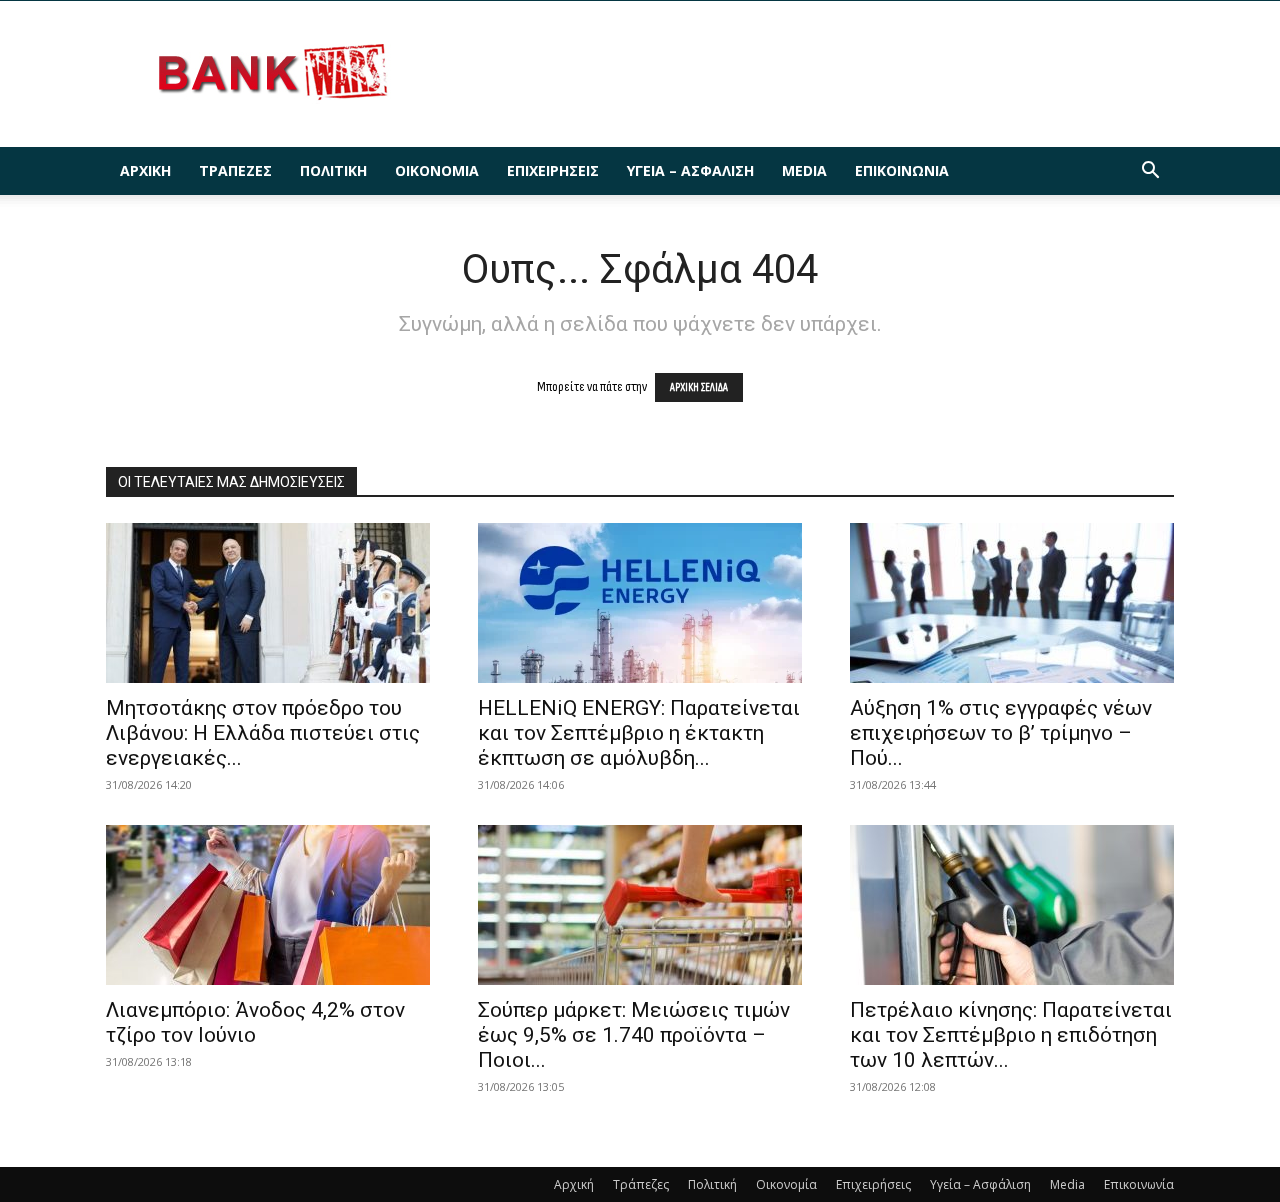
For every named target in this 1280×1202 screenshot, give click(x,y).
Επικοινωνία (902, 170)
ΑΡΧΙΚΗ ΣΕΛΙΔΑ (699, 387)
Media (804, 170)
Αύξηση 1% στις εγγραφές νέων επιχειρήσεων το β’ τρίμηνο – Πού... (1001, 733)
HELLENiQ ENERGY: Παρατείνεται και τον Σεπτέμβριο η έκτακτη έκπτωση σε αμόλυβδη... (639, 733)
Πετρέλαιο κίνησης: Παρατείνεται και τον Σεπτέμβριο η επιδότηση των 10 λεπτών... (1011, 1035)
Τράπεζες (235, 170)
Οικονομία (437, 170)
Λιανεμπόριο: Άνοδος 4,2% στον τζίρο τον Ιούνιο (255, 1022)
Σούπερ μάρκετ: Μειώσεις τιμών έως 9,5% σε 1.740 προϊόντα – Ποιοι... (634, 1035)
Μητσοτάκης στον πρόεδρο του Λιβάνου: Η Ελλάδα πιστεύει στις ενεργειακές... (263, 733)
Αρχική (145, 170)
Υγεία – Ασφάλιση (690, 170)
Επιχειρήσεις (553, 170)
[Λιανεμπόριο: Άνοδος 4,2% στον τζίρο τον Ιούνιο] (268, 905)
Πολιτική (333, 170)
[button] (1150, 172)
